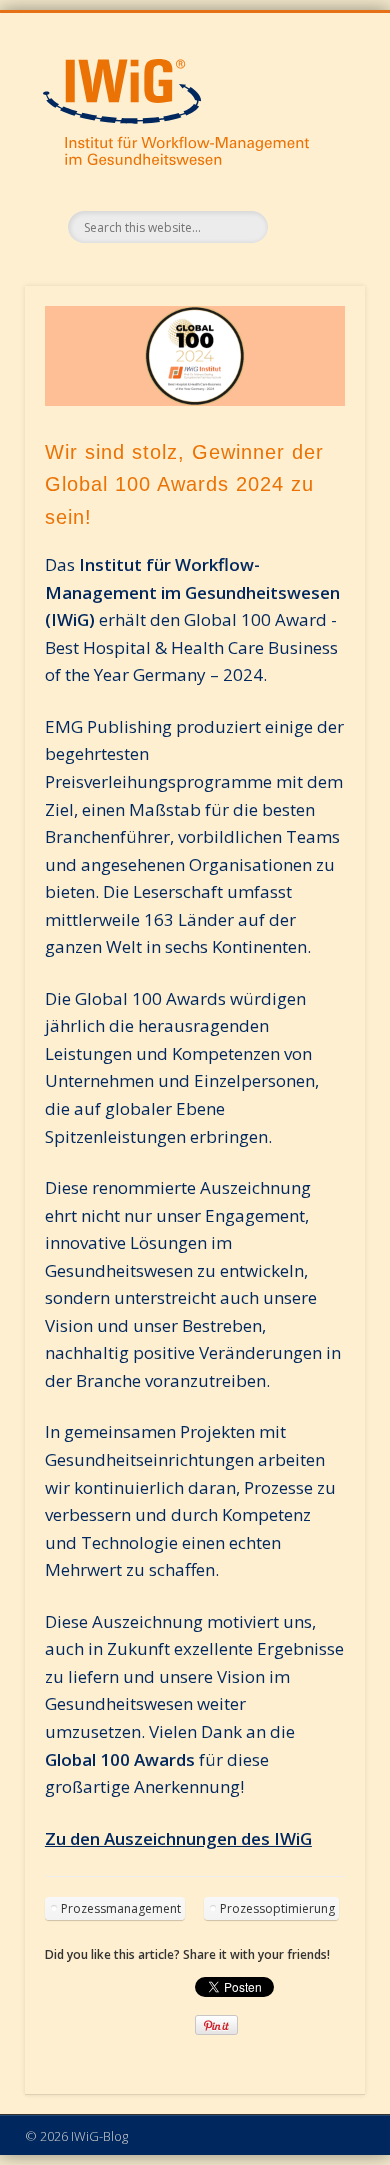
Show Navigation (315, 73)
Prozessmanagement (121, 1908)
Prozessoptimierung (277, 1908)
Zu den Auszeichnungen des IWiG (178, 1838)
